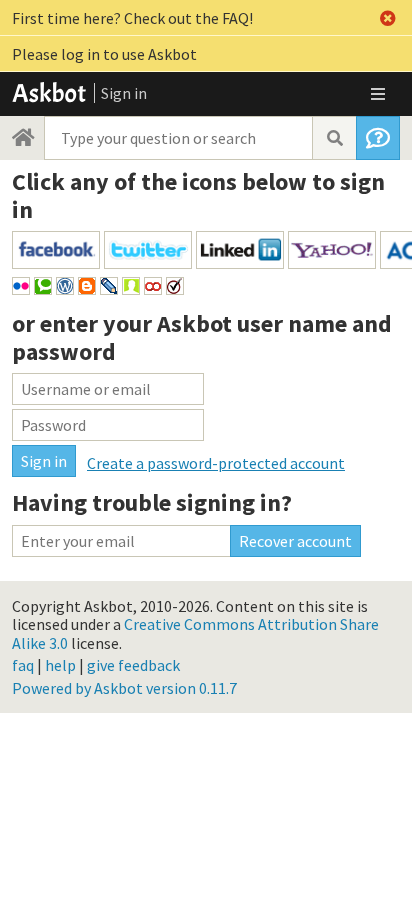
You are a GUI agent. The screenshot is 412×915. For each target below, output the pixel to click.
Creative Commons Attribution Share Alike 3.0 (195, 633)
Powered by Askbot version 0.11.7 (124, 688)
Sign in (124, 93)
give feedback (133, 665)
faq (23, 665)
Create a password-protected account (216, 463)
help (60, 665)
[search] (334, 138)
